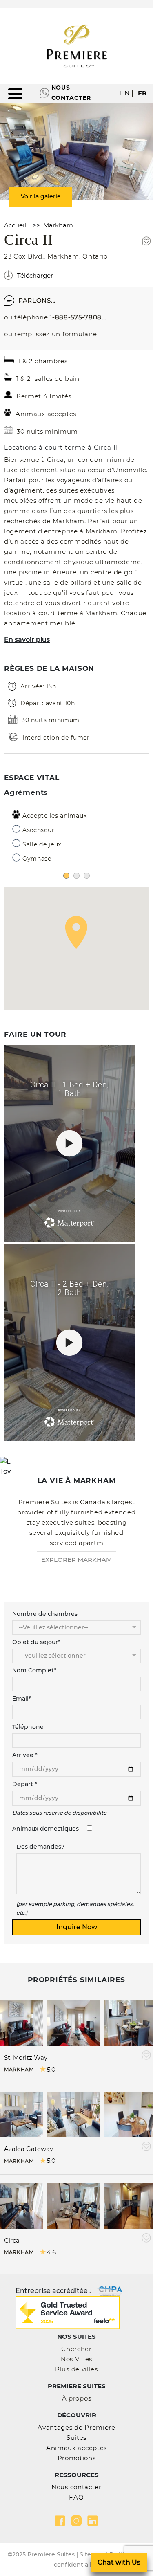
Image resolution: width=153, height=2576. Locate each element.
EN (125, 93)
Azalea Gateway (29, 2149)
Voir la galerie (41, 196)
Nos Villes (76, 2359)
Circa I (14, 2240)
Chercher (76, 2349)
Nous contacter (71, 93)
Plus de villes (76, 2369)
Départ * (25, 1784)
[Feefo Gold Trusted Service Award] (68, 2312)
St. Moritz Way (26, 2057)
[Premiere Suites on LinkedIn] (93, 2521)
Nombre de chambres (45, 1614)
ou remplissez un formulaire (51, 334)
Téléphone (28, 1727)
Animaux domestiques (45, 1829)
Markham (58, 225)
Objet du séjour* (36, 1642)
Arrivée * (25, 1755)
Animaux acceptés (76, 2448)
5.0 (51, 2069)
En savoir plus (27, 640)
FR (142, 93)
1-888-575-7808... (78, 317)
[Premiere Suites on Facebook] (60, 2521)
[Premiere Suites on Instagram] (76, 2521)
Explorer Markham (76, 1560)
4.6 (51, 2252)
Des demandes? (40, 1847)
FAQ (76, 2497)
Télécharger (35, 276)
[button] (76, 932)
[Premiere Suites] (77, 46)
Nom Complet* (34, 1670)
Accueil (15, 225)
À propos (77, 2398)
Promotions (77, 2458)
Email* (22, 1699)
